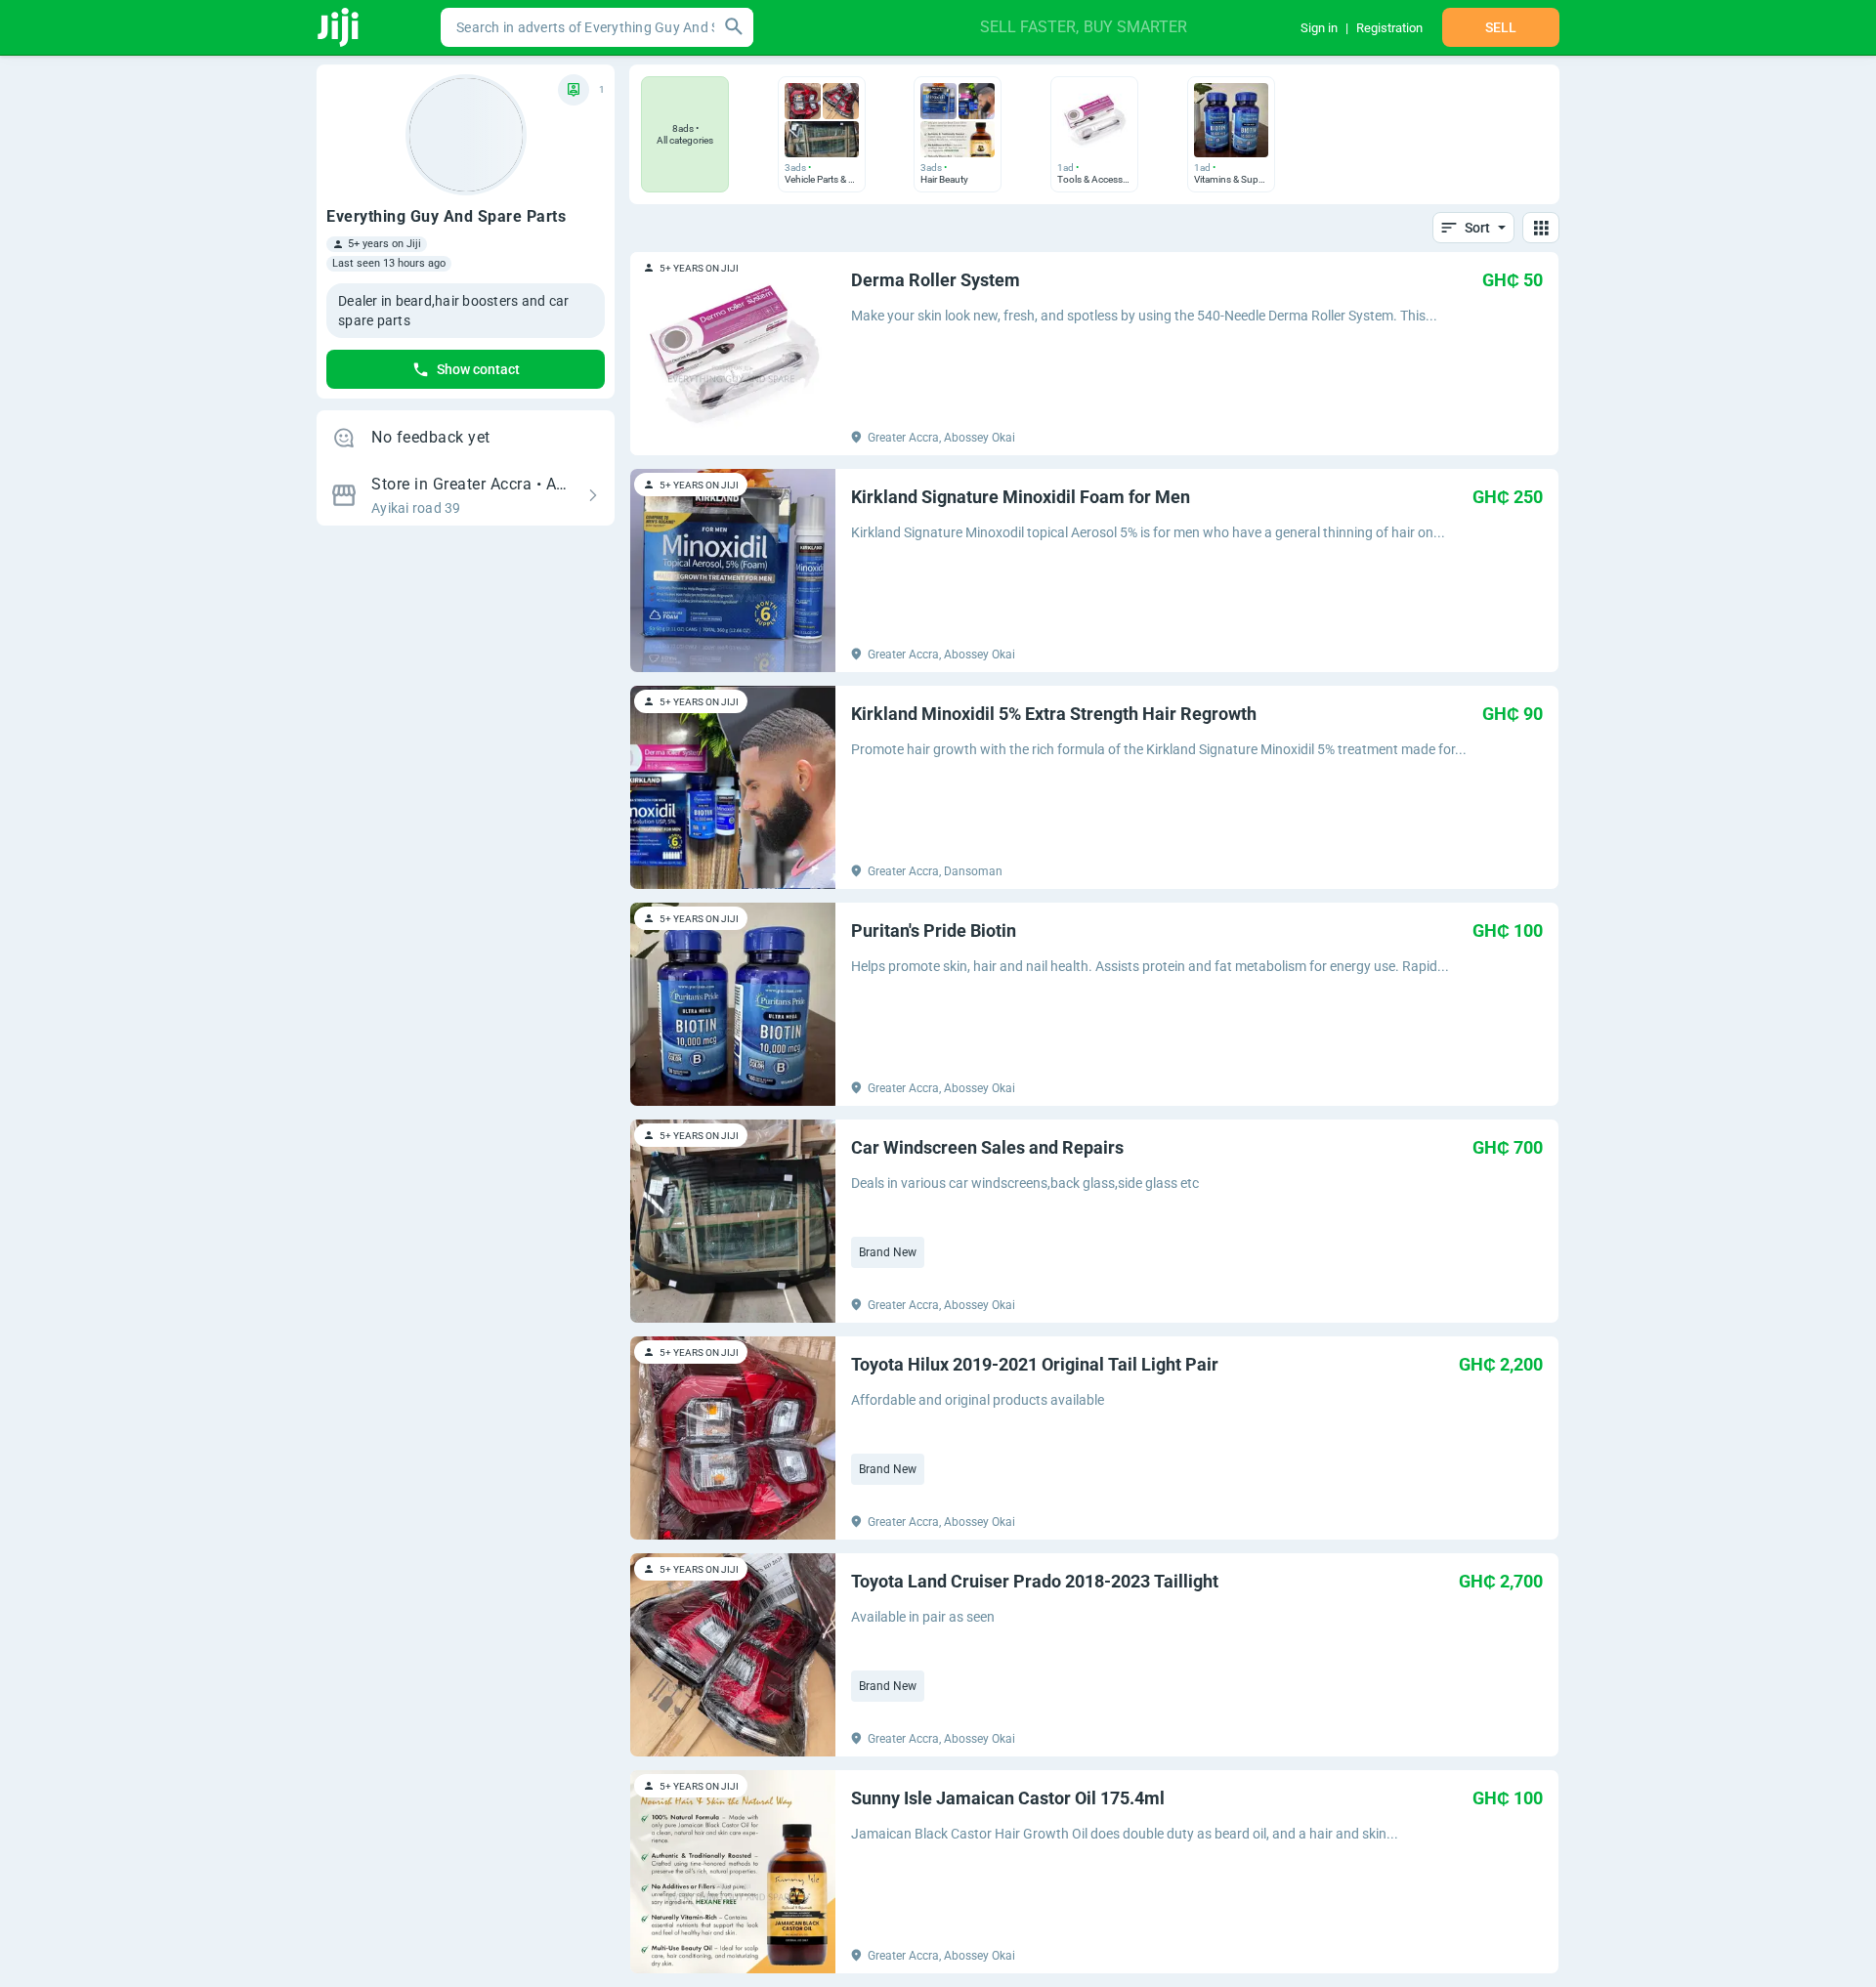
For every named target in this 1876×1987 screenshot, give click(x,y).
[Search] (734, 27)
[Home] (340, 27)
